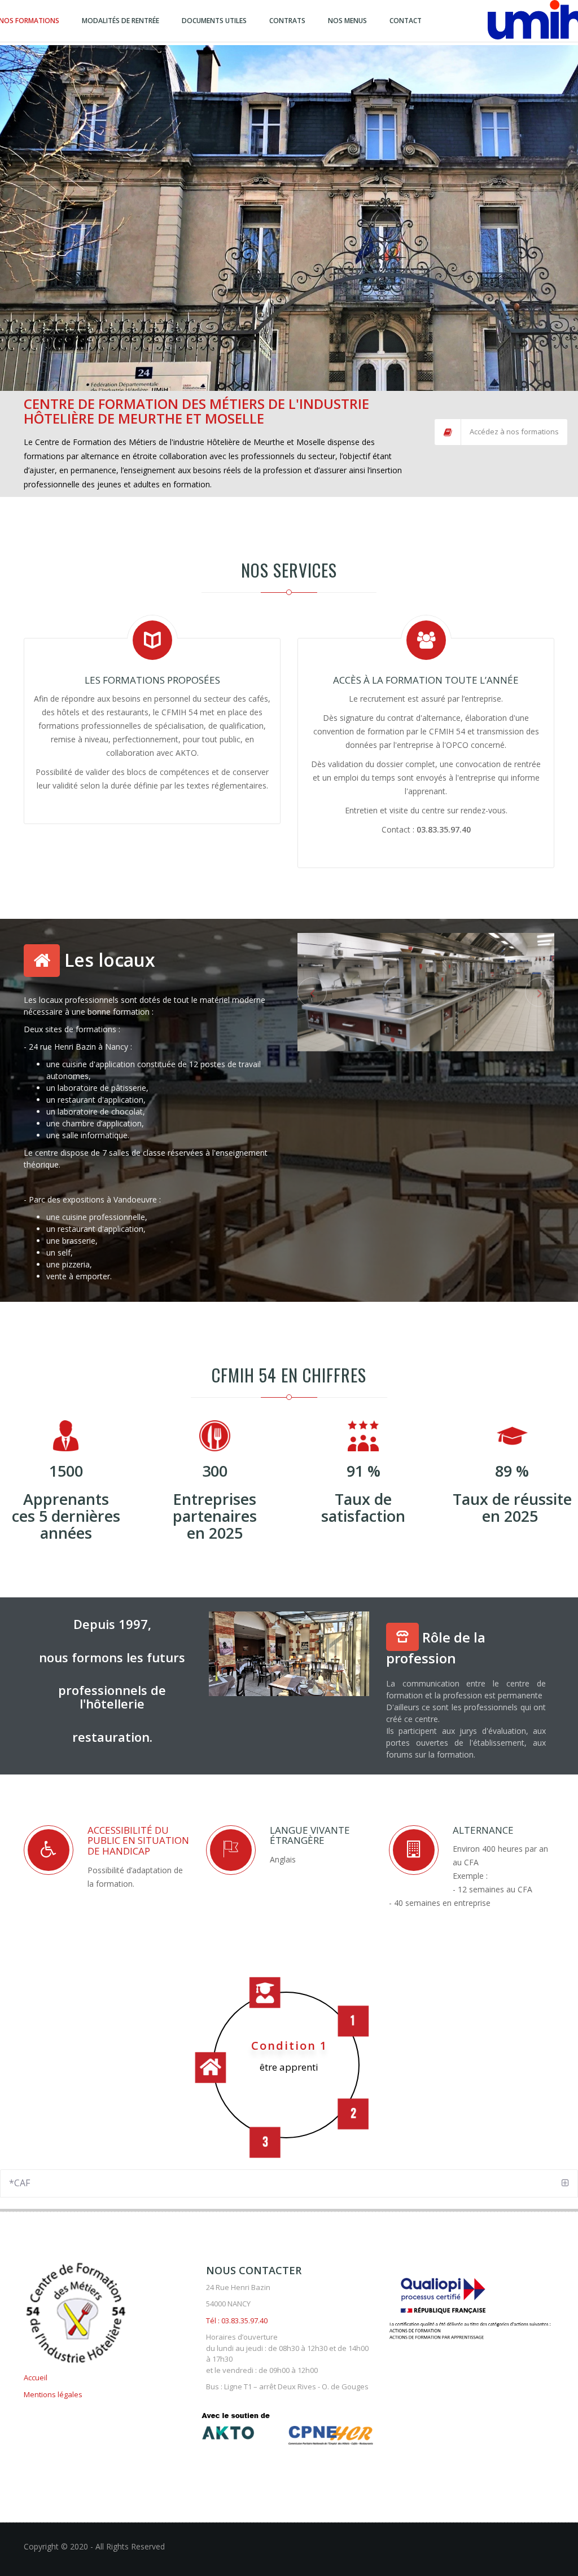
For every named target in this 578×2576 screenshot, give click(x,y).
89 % (512, 1471)
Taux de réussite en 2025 (512, 1507)
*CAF (19, 2183)
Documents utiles (214, 21)
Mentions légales (53, 2394)
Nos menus (347, 21)
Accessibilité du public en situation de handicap (138, 1840)
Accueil (36, 2377)
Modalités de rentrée (121, 21)
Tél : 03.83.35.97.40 (237, 2320)
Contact (406, 21)
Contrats (287, 21)
